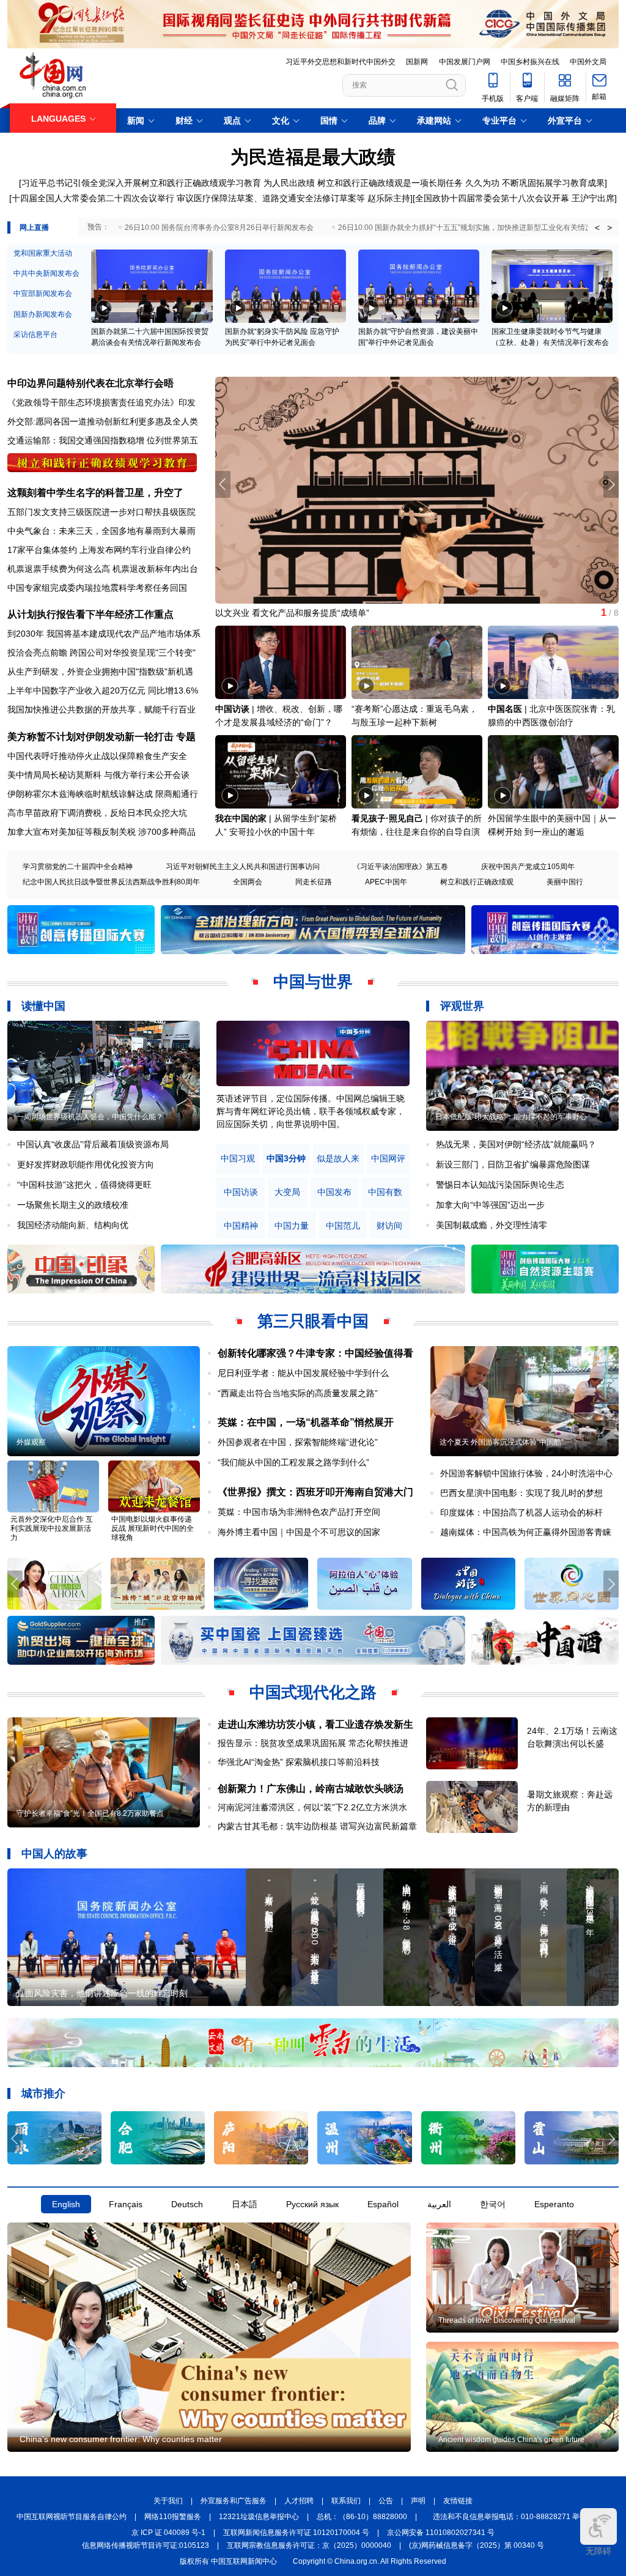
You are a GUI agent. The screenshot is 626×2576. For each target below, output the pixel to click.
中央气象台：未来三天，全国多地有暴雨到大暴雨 (101, 531)
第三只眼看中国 (313, 1321)
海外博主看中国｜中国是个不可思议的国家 (299, 1532)
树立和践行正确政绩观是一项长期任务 (390, 183)
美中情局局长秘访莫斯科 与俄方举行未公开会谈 (98, 775)
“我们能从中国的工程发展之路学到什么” (293, 1462)
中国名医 (505, 709)
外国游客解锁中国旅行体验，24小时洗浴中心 (526, 1473)
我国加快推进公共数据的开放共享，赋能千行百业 (101, 709)
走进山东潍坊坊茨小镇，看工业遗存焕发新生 (315, 1724)
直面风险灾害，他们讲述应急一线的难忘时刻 (102, 1993)
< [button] (597, 228)
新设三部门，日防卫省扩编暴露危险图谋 (513, 1164)
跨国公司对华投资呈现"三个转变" (133, 653)
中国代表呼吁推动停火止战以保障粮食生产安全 (97, 756)
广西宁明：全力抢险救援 (262, 613)
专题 (186, 737)
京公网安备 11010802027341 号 (441, 2533)
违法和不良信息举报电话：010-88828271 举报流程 (517, 2517)
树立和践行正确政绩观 (477, 882)
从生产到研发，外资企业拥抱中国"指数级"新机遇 (100, 672)
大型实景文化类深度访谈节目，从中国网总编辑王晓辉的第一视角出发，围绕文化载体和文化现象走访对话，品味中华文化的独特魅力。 (311, 1111)
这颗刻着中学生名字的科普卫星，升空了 (95, 493)
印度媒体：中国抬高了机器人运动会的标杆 (521, 1512)
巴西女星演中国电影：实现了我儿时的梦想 (521, 1493)
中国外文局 (588, 62)
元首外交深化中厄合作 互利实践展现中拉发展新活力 (52, 1528)
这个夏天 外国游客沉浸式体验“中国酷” (502, 1442)
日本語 (245, 2204)
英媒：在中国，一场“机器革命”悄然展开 (306, 1422)
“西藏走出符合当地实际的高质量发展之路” (298, 1393)
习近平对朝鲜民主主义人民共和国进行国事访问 (243, 867)
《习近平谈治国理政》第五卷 (400, 867)
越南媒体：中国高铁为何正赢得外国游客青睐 (526, 1532)
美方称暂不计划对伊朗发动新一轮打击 (90, 737)
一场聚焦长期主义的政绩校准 (73, 1205)
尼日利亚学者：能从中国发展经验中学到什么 (303, 1373)
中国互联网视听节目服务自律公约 (72, 2517)
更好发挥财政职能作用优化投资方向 (86, 1164)
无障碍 (598, 2551)
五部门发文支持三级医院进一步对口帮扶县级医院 (101, 512)
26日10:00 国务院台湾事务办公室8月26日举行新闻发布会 (219, 228)
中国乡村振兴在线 (530, 62)
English (66, 2204)
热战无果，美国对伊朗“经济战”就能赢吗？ (516, 1144)
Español (383, 2204)
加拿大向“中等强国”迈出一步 (490, 1205)
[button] (611, 484)
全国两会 (248, 882)
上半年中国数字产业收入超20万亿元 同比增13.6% (103, 690)
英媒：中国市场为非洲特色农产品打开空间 (299, 1512)
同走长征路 (314, 882)
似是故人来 (338, 1159)
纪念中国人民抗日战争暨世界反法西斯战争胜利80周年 (111, 882)
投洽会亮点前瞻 (37, 653)
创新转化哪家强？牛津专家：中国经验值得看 (315, 1353)
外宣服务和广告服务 (234, 2501)
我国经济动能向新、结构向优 (73, 1225)
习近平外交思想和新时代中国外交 (341, 62)
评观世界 (462, 1006)
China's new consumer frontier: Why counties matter (121, 2439)
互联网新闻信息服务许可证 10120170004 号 (296, 2533)
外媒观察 (31, 1442)
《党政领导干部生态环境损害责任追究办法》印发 (101, 402)
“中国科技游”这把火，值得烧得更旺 (84, 1185)
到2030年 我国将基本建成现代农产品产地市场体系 (104, 634)
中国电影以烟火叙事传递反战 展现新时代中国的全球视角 (153, 1528)
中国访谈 (232, 709)
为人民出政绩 (289, 183)
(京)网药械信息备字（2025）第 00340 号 (477, 2545)
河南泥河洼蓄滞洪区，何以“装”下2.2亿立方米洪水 (312, 1807)
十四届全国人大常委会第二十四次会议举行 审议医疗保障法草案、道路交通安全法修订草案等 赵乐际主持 (211, 198)
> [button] (609, 228)
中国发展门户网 (465, 62)
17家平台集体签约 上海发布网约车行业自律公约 (99, 550)
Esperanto (554, 2204)
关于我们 (168, 2501)
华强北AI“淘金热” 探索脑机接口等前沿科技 (299, 1762)
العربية (439, 2204)
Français (126, 2204)
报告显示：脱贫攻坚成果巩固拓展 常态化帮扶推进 (313, 1743)
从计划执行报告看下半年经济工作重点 (90, 614)
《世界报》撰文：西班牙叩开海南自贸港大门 (315, 1492)
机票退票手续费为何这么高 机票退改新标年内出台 (103, 569)
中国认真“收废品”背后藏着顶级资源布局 (93, 1144)
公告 (386, 2501)
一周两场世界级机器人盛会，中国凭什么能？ (90, 1117)
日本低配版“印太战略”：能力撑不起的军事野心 (511, 1117)
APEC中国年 (386, 882)
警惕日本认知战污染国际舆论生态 (500, 1185)
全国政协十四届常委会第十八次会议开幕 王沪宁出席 (515, 198)
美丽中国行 (565, 882)
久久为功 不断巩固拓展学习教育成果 (535, 183)
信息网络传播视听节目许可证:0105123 (145, 2545)
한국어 (493, 2204)
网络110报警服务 (173, 2517)
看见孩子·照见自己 (387, 818)
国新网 (417, 62)
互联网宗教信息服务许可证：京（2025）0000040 (309, 2545)
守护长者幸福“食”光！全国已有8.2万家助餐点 (90, 1813)
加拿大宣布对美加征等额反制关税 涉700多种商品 (101, 832)
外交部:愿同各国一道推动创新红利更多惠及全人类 (103, 421)
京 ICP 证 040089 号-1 (168, 2533)
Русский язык (312, 2204)
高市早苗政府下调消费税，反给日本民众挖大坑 (97, 813)
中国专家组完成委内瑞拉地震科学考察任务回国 (97, 588)
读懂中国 (43, 1006)
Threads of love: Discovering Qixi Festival (507, 2320)
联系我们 (346, 2501)
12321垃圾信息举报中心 (259, 2517)
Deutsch (187, 2204)
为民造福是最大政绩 (313, 157)
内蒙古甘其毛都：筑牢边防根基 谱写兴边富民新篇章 (317, 1826)
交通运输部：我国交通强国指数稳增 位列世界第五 (103, 440)
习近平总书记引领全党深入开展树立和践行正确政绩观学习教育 (141, 183)
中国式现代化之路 (313, 1692)
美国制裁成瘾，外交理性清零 (492, 1225)
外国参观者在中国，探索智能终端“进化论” (298, 1442)
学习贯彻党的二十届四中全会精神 (78, 867)
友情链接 (458, 2501)
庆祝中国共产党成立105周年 (528, 867)
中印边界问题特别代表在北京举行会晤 (90, 383)
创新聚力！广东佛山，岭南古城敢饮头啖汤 (311, 1789)
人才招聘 (299, 2501)
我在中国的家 (241, 818)
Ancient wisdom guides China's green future (511, 2440)
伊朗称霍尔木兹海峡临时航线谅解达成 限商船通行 (103, 794)
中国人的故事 (54, 1854)
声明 (418, 2501)
